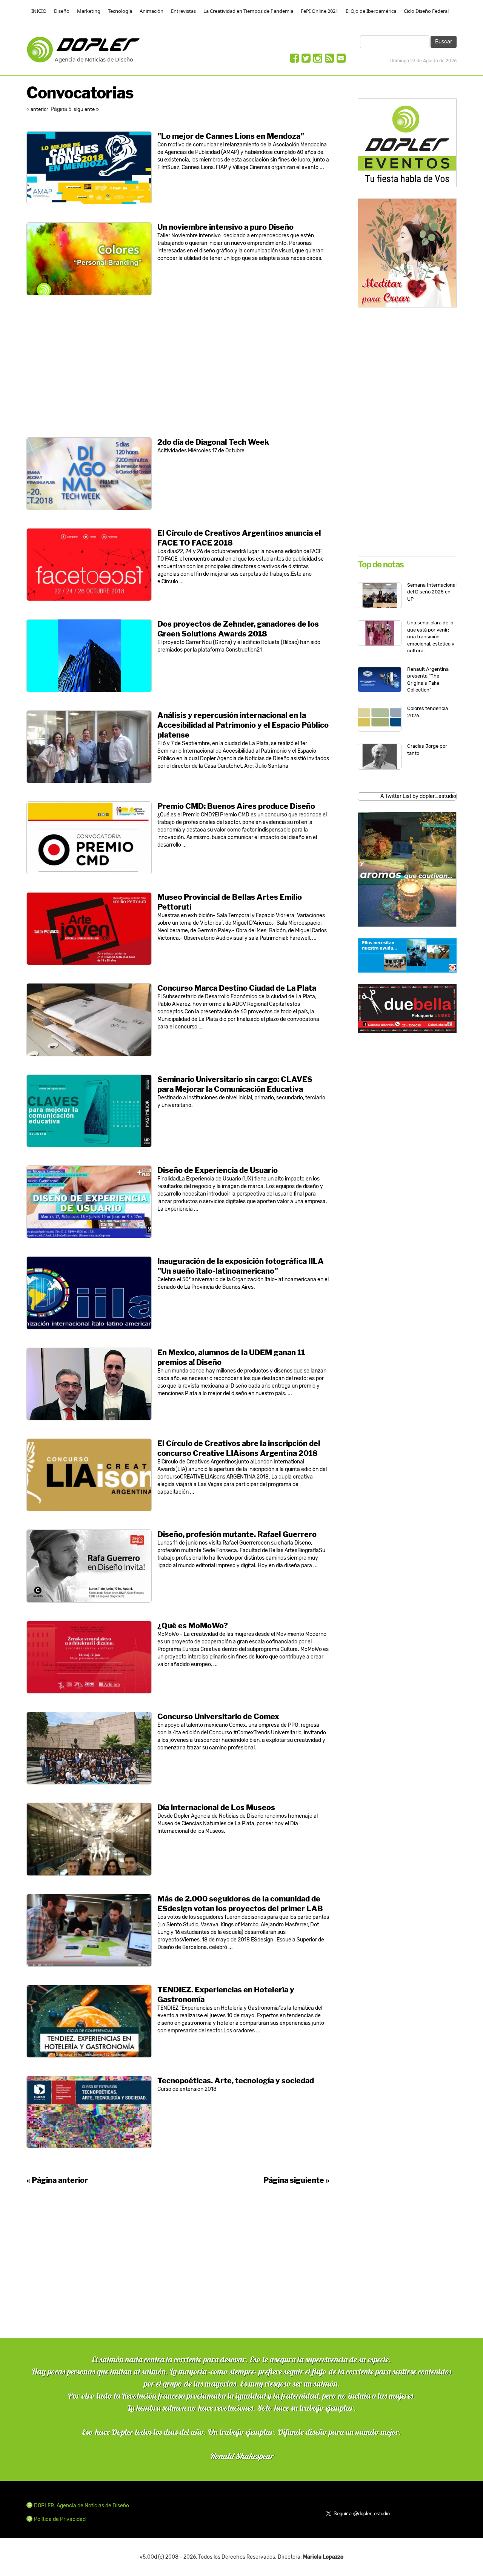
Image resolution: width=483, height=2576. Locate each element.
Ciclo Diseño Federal (426, 11)
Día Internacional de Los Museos (216, 1808)
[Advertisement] (178, 366)
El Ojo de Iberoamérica (371, 11)
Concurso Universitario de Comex (218, 1717)
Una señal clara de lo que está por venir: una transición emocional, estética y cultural (431, 637)
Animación (152, 11)
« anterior (38, 109)
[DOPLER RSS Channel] (329, 60)
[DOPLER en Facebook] (294, 60)
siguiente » (86, 109)
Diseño (62, 11)
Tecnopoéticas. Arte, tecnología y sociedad (236, 2081)
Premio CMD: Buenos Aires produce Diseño (236, 806)
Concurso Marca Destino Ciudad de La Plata (237, 988)
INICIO (39, 11)
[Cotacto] (341, 60)
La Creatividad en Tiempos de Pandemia (248, 11)
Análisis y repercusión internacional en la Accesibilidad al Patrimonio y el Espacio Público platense (243, 725)
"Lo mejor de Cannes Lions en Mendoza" (231, 136)
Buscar (444, 42)
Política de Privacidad (60, 2519)
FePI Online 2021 (319, 11)
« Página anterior (57, 2180)
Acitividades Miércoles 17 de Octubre (201, 451)
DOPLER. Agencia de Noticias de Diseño (82, 2506)
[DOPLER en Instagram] (318, 60)
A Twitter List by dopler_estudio (418, 796)
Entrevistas (183, 11)
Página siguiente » (296, 2180)
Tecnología (120, 11)
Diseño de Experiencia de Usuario (218, 1170)
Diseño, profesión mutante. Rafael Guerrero (237, 1534)
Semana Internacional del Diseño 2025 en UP (432, 592)
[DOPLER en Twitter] (306, 60)
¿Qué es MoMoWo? (193, 1626)
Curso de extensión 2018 (187, 2089)
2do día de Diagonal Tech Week (213, 442)
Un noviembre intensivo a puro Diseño (225, 227)
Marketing (89, 11)
